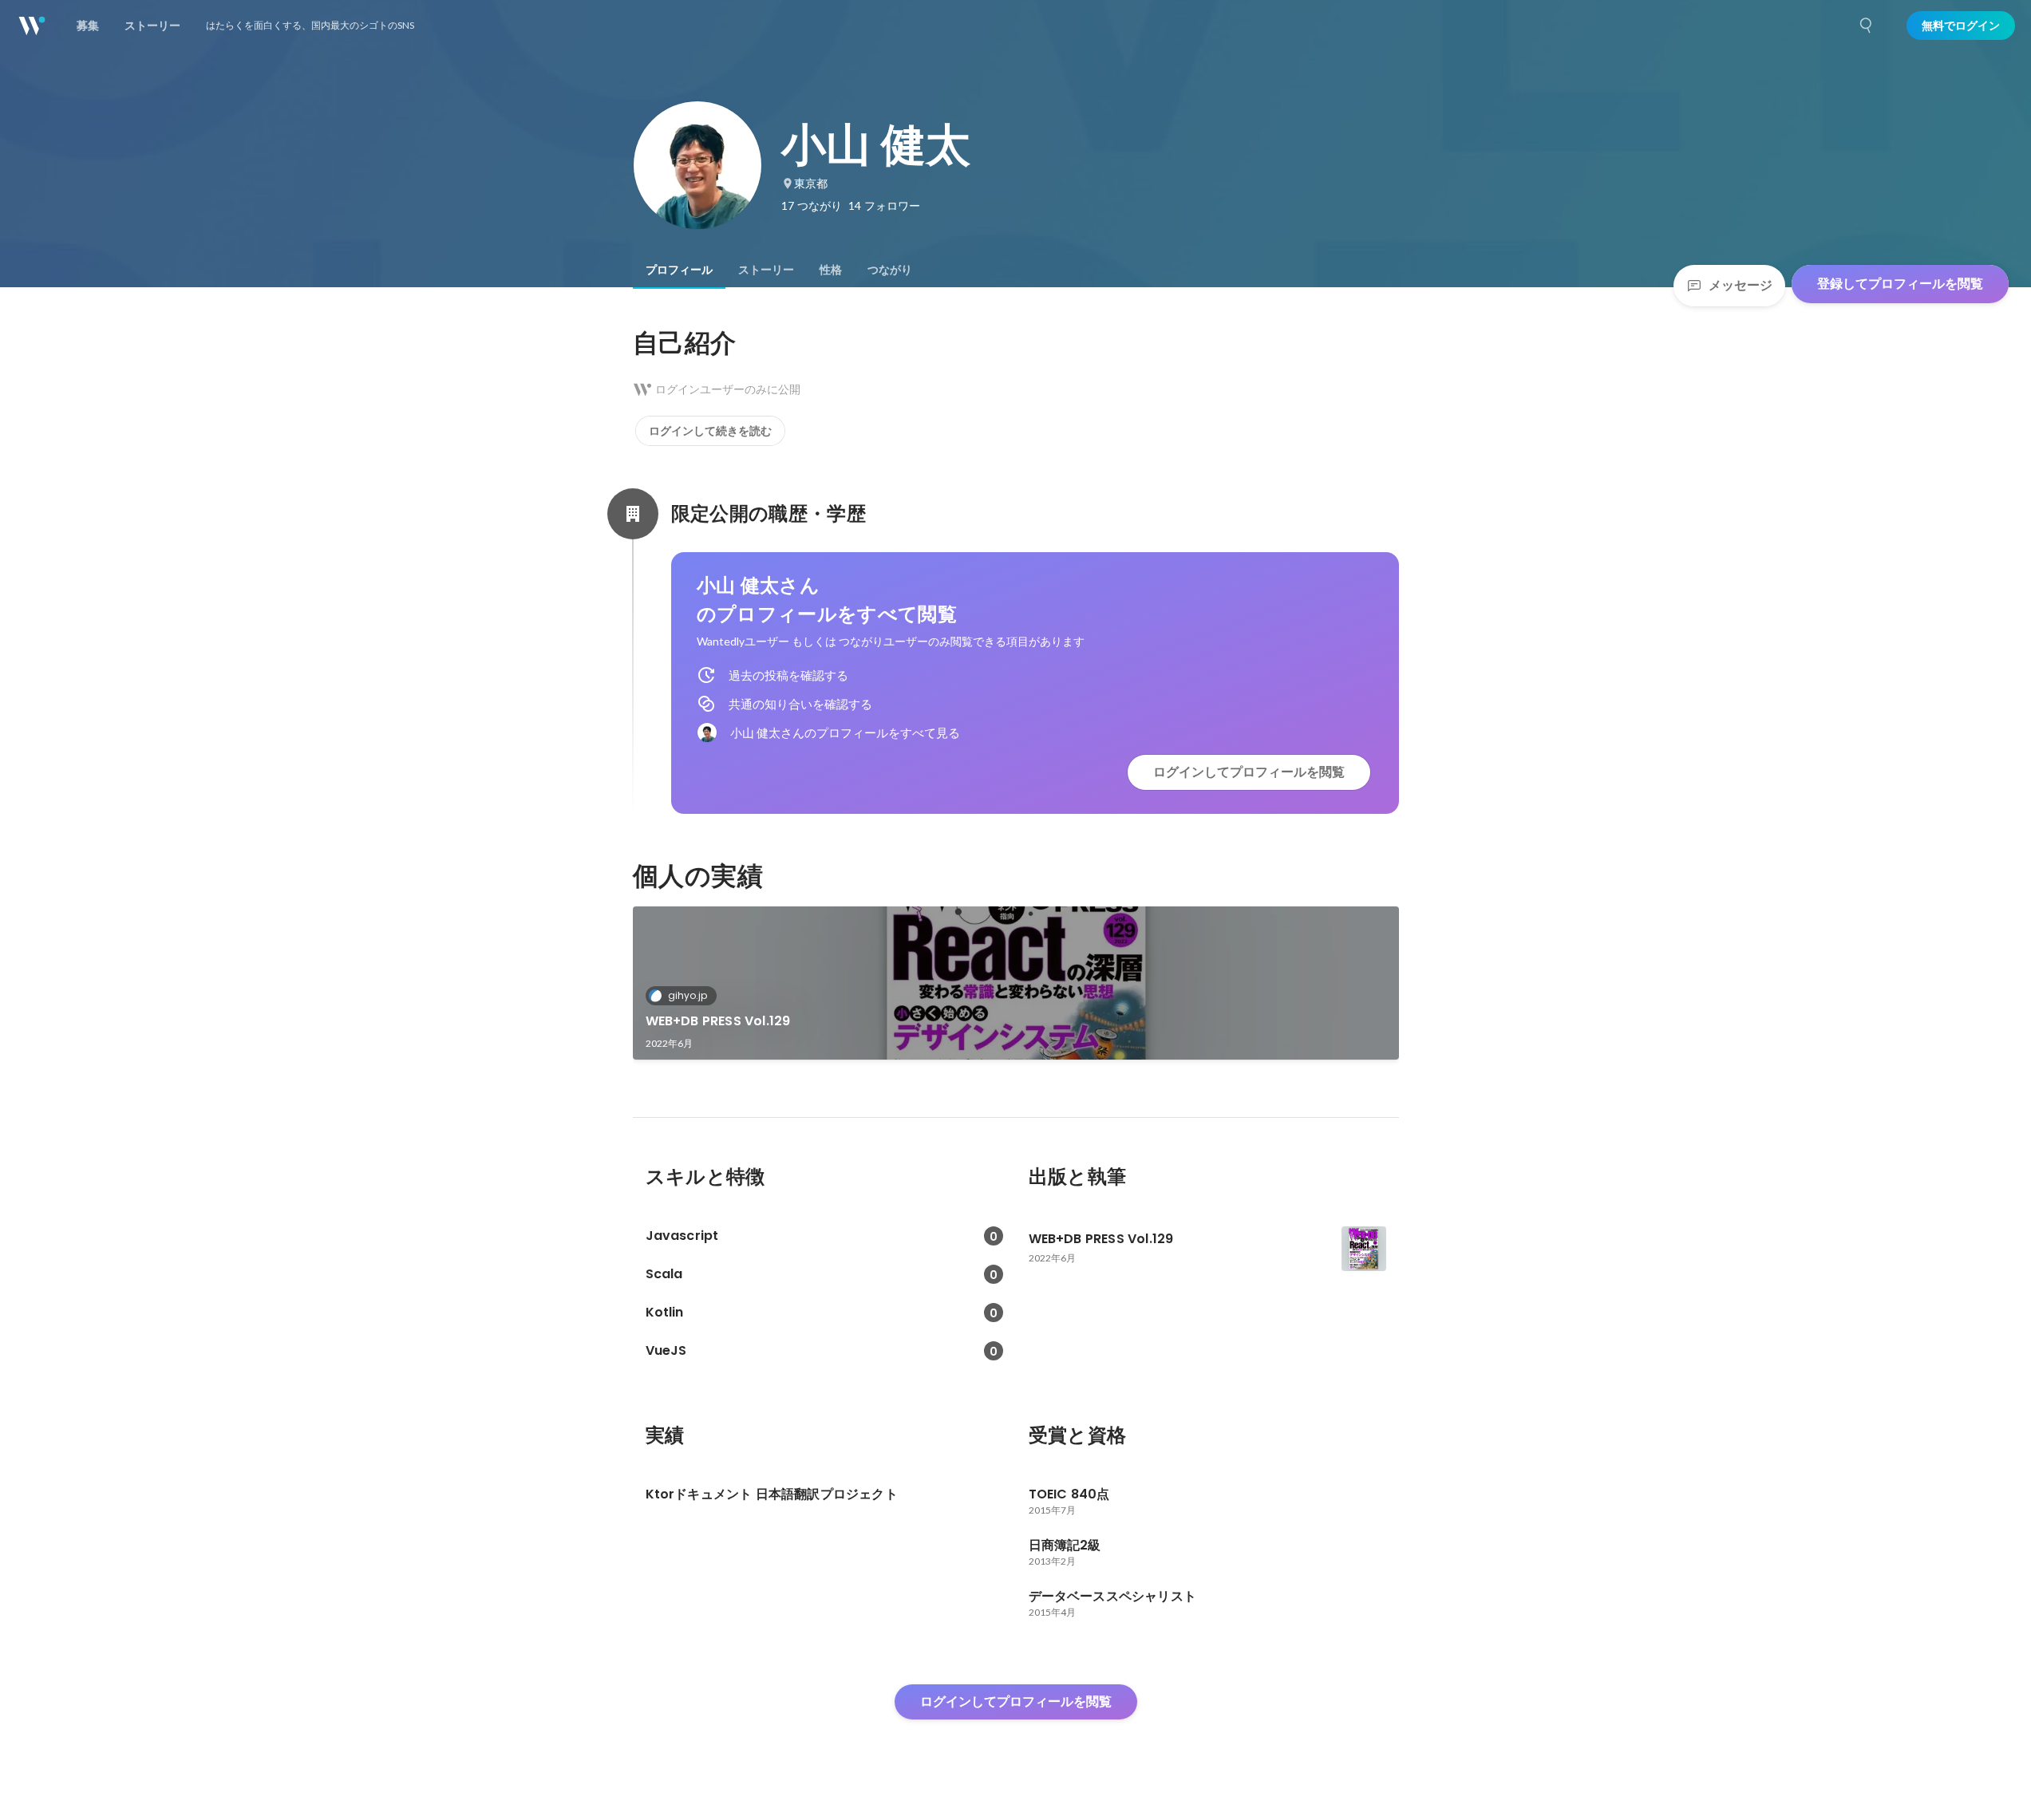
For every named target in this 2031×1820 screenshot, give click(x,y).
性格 (831, 270)
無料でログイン (1961, 26)
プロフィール (679, 270)
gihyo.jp (688, 995)
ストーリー (766, 270)
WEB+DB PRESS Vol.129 (718, 1021)
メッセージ (1741, 285)
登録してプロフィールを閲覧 (1900, 284)
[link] (1016, 983)
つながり (890, 270)
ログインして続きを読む (710, 431)
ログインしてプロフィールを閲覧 (1249, 772)
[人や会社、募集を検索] (1867, 26)
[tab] (679, 270)
